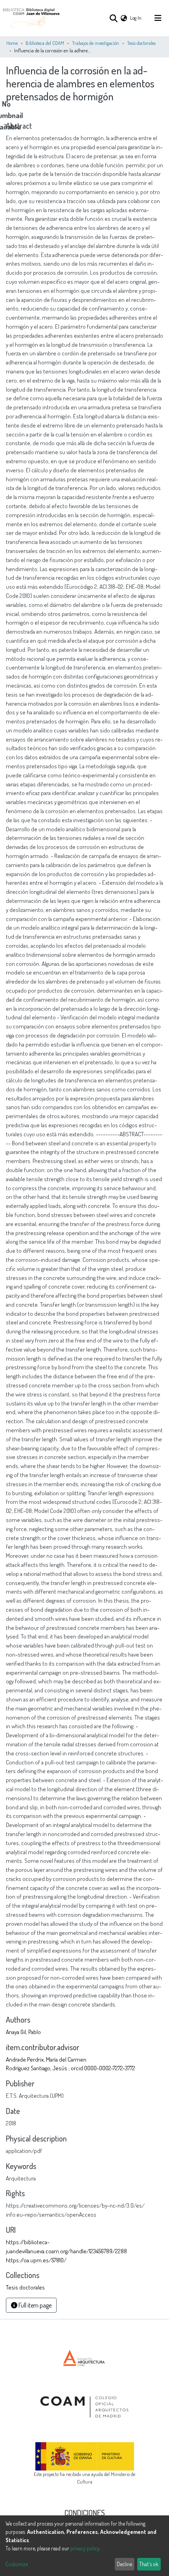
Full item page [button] (34, 2305)
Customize (17, 2564)
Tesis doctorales (141, 43)
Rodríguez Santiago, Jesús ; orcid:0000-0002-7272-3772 (71, 2068)
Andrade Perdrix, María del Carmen (46, 2059)
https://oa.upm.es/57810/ (36, 2260)
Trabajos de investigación (96, 43)
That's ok (149, 2564)
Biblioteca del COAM (45, 43)
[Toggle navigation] (158, 18)
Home (12, 43)
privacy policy (85, 2548)
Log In (136, 18)
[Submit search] (113, 18)
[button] (124, 18)
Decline (124, 2564)
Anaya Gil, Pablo (23, 2032)
